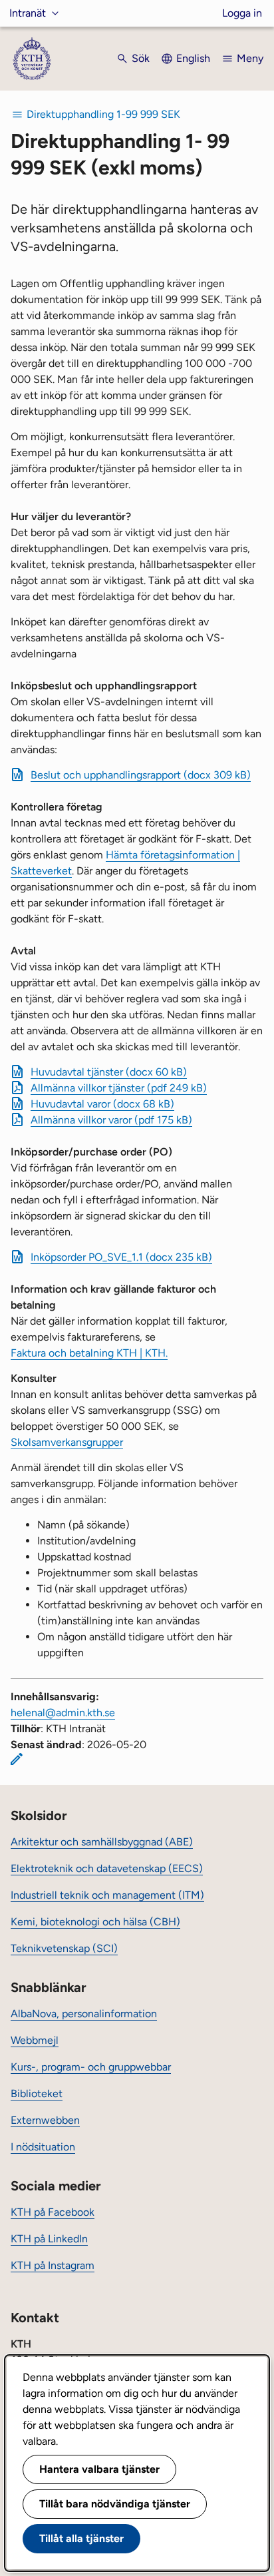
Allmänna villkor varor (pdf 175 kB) (111, 1120)
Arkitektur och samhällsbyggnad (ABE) (102, 1842)
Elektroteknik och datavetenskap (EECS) (107, 1868)
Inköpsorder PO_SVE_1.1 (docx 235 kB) (121, 1257)
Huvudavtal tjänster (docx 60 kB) (109, 1072)
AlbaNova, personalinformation (84, 2014)
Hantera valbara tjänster (99, 2469)
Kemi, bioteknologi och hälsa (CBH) (95, 1922)
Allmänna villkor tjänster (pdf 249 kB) (119, 1088)
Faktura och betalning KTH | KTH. (89, 1353)
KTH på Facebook (53, 2212)
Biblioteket (37, 2093)
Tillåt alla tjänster (81, 2538)
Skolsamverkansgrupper (67, 1442)
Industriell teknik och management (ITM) (107, 1895)
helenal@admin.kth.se (63, 1713)
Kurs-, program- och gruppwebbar (91, 2067)
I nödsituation (43, 2147)
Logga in (242, 13)
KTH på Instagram (53, 2265)
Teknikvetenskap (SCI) (64, 1948)
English (193, 58)
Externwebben (45, 2120)
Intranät (28, 13)
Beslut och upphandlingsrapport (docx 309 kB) (141, 775)
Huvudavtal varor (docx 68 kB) (102, 1104)
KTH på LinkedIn (49, 2239)
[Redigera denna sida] (17, 1759)
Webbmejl (35, 2040)
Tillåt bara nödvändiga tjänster (115, 2504)
